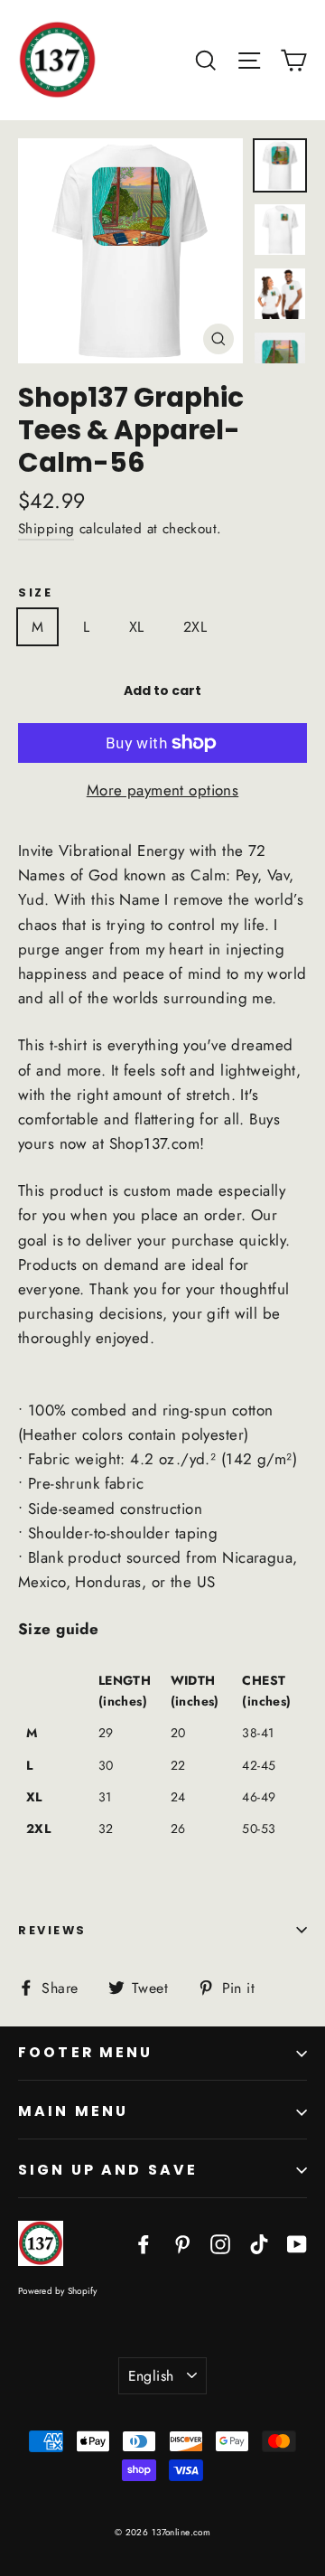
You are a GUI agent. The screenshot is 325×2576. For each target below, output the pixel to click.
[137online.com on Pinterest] (182, 2243)
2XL (195, 627)
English (151, 2376)
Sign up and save (108, 2170)
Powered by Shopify (58, 2291)
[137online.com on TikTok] (259, 2243)
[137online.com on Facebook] (144, 2243)
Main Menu (73, 2111)
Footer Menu (86, 2052)
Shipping (46, 529)
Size (35, 592)
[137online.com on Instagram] (220, 2243)
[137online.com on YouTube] (297, 2243)
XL (137, 627)
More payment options (163, 790)
